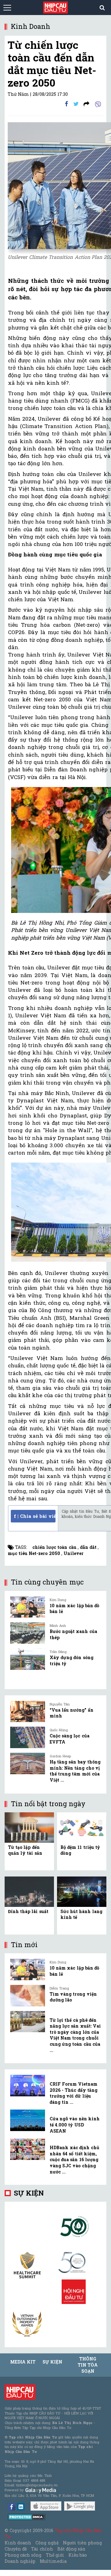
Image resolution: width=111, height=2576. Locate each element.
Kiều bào (78, 2555)
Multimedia (53, 2561)
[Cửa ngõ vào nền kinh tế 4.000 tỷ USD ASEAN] (28, 2120)
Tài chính (42, 2549)
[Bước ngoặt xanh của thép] (28, 1633)
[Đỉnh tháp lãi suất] (29, 1891)
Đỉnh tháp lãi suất (28, 1911)
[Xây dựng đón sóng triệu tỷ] (28, 1659)
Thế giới (55, 2555)
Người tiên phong (82, 2543)
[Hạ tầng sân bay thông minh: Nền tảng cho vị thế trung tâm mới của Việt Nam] (28, 1763)
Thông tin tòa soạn (88, 2365)
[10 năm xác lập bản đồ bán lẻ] (28, 1607)
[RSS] (86, 104)
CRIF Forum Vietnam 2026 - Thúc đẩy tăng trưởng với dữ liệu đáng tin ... (74, 2093)
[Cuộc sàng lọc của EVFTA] (28, 1737)
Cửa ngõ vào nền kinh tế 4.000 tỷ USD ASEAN (75, 2125)
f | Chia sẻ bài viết (35, 1516)
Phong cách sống (23, 2555)
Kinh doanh (18, 2543)
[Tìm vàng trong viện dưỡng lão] (28, 1996)
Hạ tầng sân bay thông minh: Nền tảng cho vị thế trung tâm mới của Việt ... (75, 1771)
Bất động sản (71, 2549)
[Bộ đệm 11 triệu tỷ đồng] (82, 1827)
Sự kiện (29, 2193)
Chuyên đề (16, 2549)
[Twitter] (76, 104)
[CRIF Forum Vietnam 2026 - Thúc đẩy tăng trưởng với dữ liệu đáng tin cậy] (28, 2086)
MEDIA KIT (23, 2362)
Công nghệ (47, 2543)
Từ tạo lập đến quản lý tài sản (25, 1850)
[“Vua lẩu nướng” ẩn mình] (28, 1712)
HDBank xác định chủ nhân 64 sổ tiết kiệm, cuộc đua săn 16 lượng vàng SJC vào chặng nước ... (74, 2159)
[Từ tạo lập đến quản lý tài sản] (29, 1827)
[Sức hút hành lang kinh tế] (82, 1891)
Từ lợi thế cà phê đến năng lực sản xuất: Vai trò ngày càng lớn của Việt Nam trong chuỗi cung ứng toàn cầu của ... (75, 2035)
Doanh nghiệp (20, 2561)
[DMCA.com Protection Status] (27, 2517)
